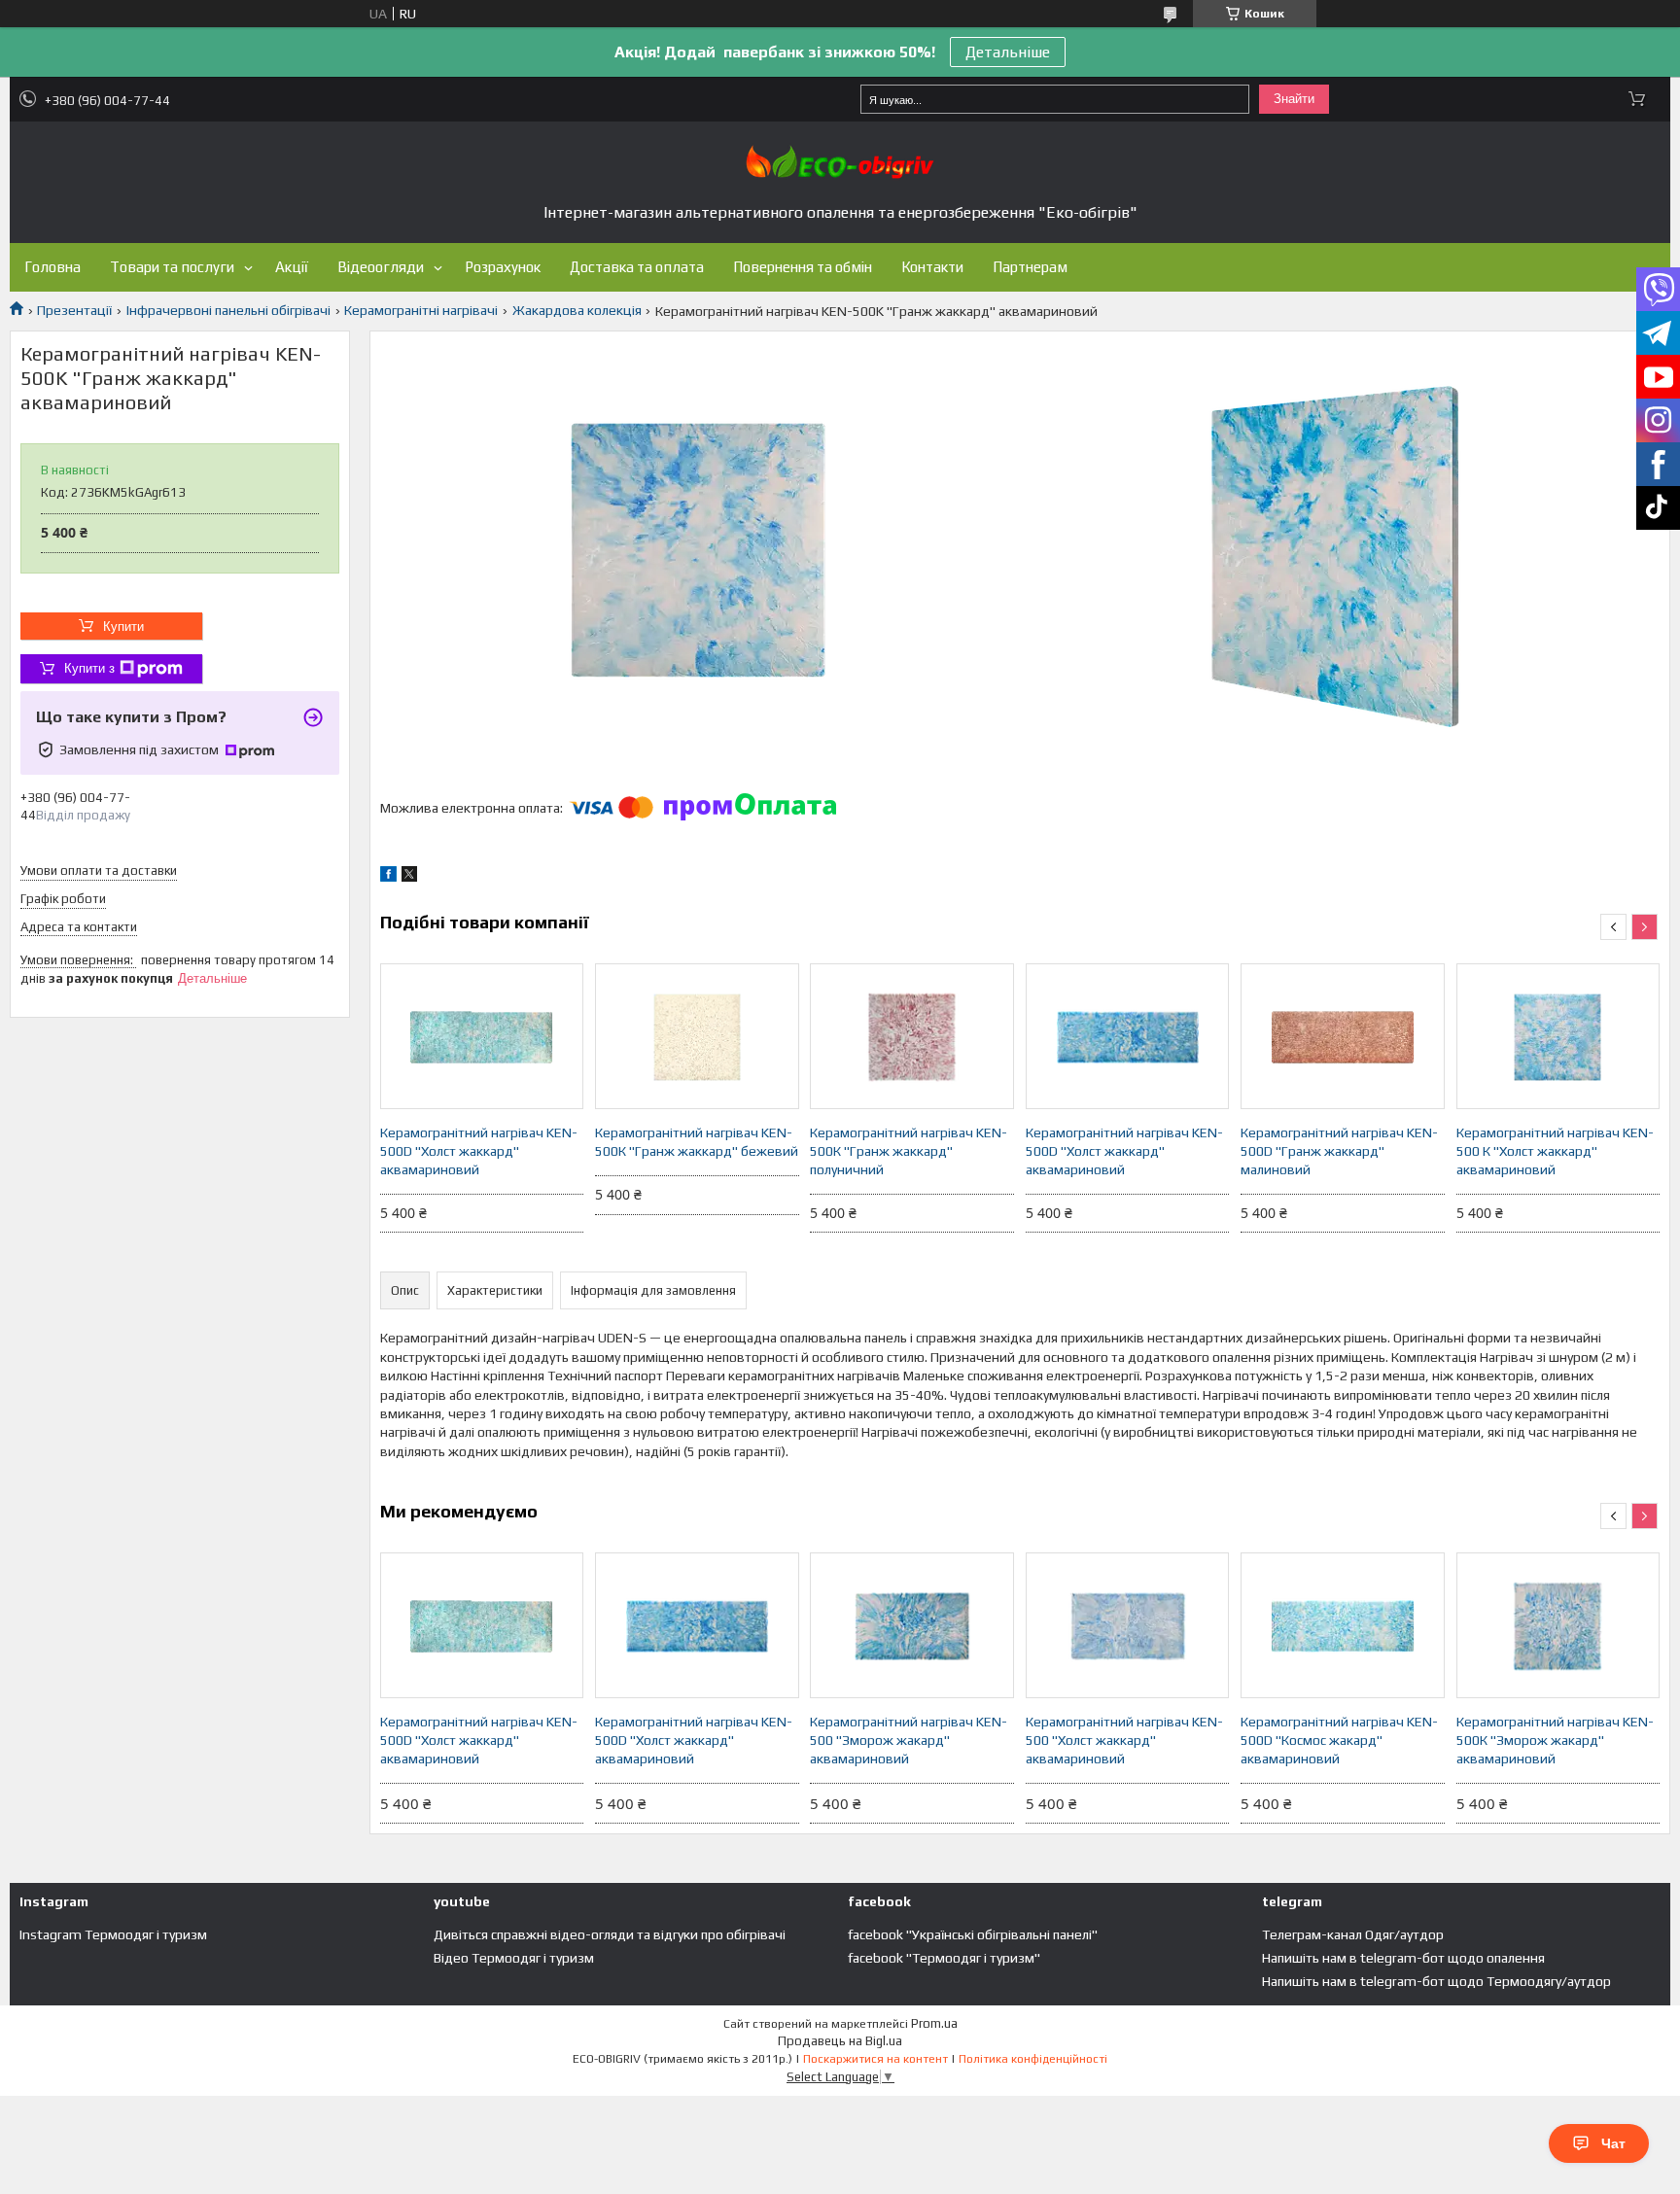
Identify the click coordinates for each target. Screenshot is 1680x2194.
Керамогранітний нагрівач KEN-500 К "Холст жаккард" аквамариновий (1555, 1151)
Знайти (1294, 99)
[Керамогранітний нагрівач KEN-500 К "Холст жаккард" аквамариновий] (1558, 1036)
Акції (292, 267)
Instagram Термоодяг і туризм (113, 1934)
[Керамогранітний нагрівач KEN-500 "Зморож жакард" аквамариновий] (912, 1625)
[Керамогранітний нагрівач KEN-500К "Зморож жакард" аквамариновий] (1558, 1625)
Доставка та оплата (637, 267)
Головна (52, 267)
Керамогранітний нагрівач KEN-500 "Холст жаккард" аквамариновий (1124, 1740)
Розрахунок (503, 267)
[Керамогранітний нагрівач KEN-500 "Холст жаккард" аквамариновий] (1128, 1625)
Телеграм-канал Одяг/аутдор (1353, 1934)
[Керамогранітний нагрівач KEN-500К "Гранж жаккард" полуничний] (912, 1036)
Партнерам (1030, 267)
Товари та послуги (172, 267)
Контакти (932, 267)
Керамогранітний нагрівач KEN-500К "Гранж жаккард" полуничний (909, 1151)
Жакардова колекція (577, 310)
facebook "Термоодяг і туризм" (944, 1958)
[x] (409, 877)
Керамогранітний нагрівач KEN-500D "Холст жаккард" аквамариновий (479, 1151)
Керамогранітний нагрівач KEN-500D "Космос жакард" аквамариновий (1339, 1740)
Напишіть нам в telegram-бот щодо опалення (1403, 1958)
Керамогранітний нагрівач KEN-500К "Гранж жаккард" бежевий (697, 1142)
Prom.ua (934, 2023)
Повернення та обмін (803, 267)
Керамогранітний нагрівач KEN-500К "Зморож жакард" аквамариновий (1555, 1740)
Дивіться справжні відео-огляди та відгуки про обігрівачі (610, 1934)
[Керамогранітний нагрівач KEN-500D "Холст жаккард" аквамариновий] (482, 1036)
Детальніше (1008, 52)
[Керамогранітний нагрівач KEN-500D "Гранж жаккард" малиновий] (1343, 1036)
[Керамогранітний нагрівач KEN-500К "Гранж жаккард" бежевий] (697, 1036)
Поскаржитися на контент (875, 2059)
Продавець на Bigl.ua (840, 2041)
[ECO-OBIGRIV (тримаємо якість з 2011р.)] (840, 162)
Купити (123, 627)
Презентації (74, 310)
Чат (1613, 2143)
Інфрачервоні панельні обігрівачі (228, 310)
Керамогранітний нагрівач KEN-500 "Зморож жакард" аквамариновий (909, 1740)
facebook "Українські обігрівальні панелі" (973, 1934)
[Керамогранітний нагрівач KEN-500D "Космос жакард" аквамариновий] (1343, 1625)
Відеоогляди (381, 267)
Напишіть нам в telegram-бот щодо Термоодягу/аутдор (1436, 1981)
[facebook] (388, 877)
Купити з (89, 668)
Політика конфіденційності (1033, 2059)
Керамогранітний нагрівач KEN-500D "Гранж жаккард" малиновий (1339, 1151)
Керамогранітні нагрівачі (421, 310)
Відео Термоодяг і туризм (514, 1958)
